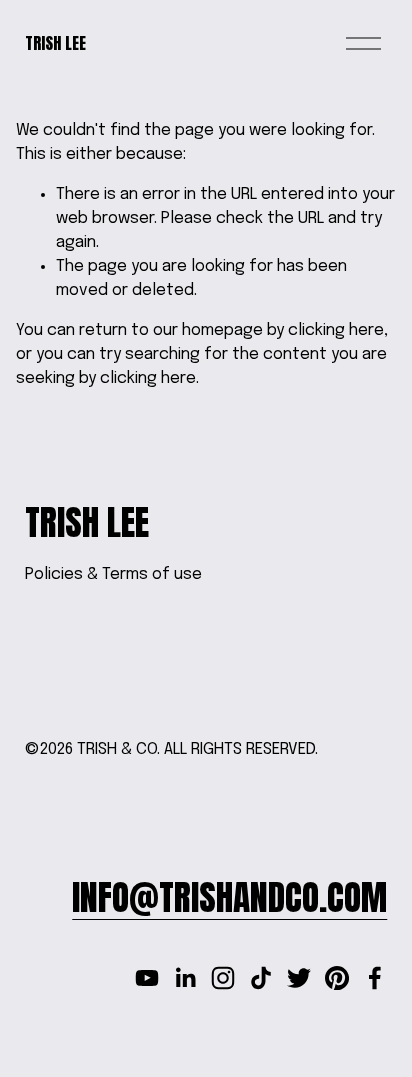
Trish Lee (55, 43)
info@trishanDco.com (229, 897)
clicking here (336, 330)
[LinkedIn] (185, 978)
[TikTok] (261, 978)
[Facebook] (375, 978)
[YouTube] (147, 978)
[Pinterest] (337, 978)
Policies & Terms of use (113, 574)
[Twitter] (299, 978)
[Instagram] (223, 978)
